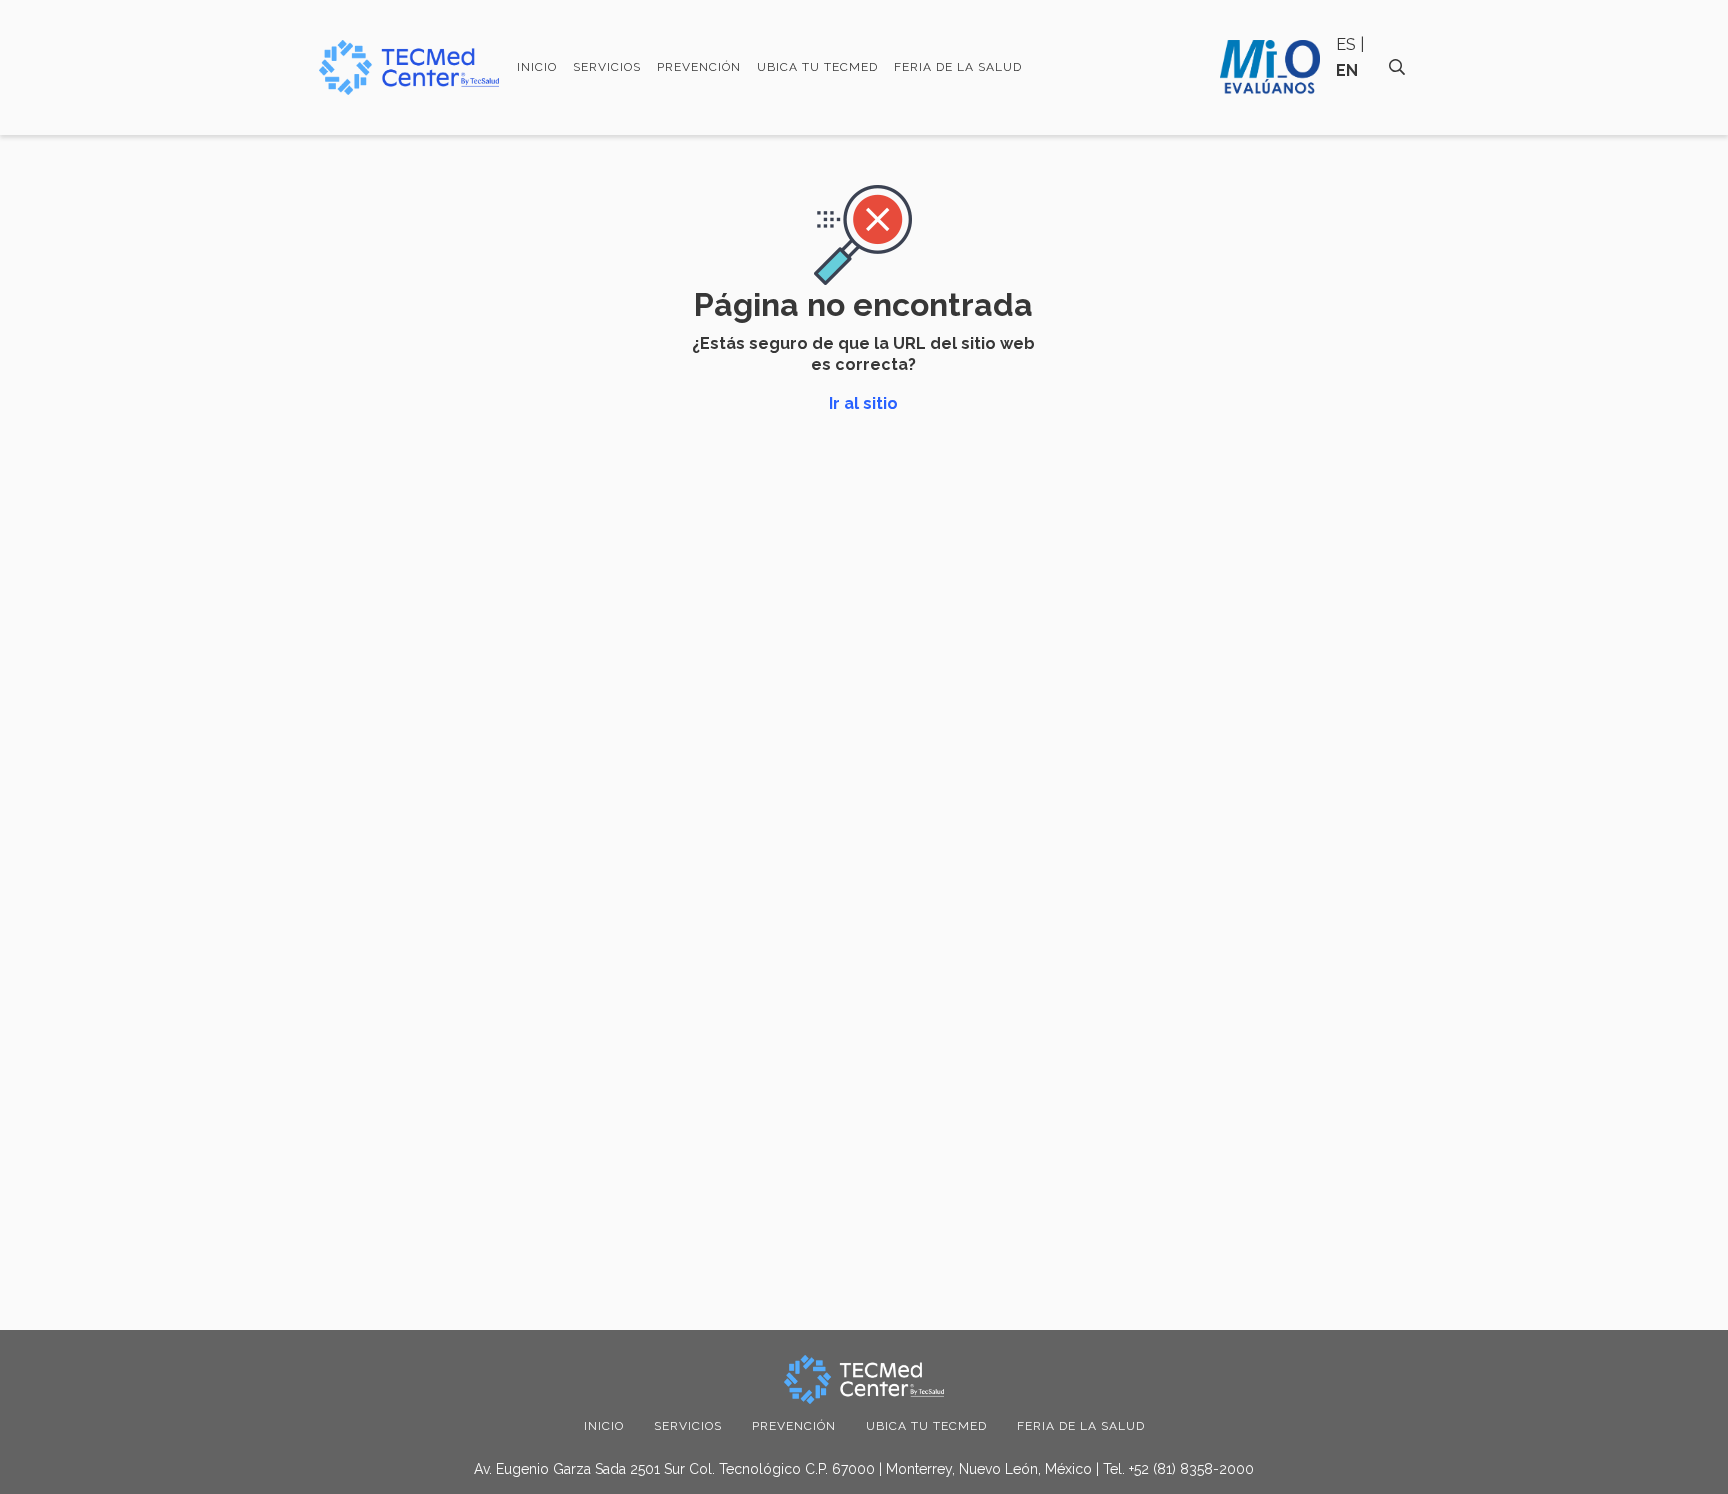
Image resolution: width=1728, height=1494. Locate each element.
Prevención (699, 67)
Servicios (607, 67)
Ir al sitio (863, 403)
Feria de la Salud (958, 67)
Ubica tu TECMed (817, 67)
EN (1347, 70)
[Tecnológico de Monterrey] (409, 67)
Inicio (537, 67)
